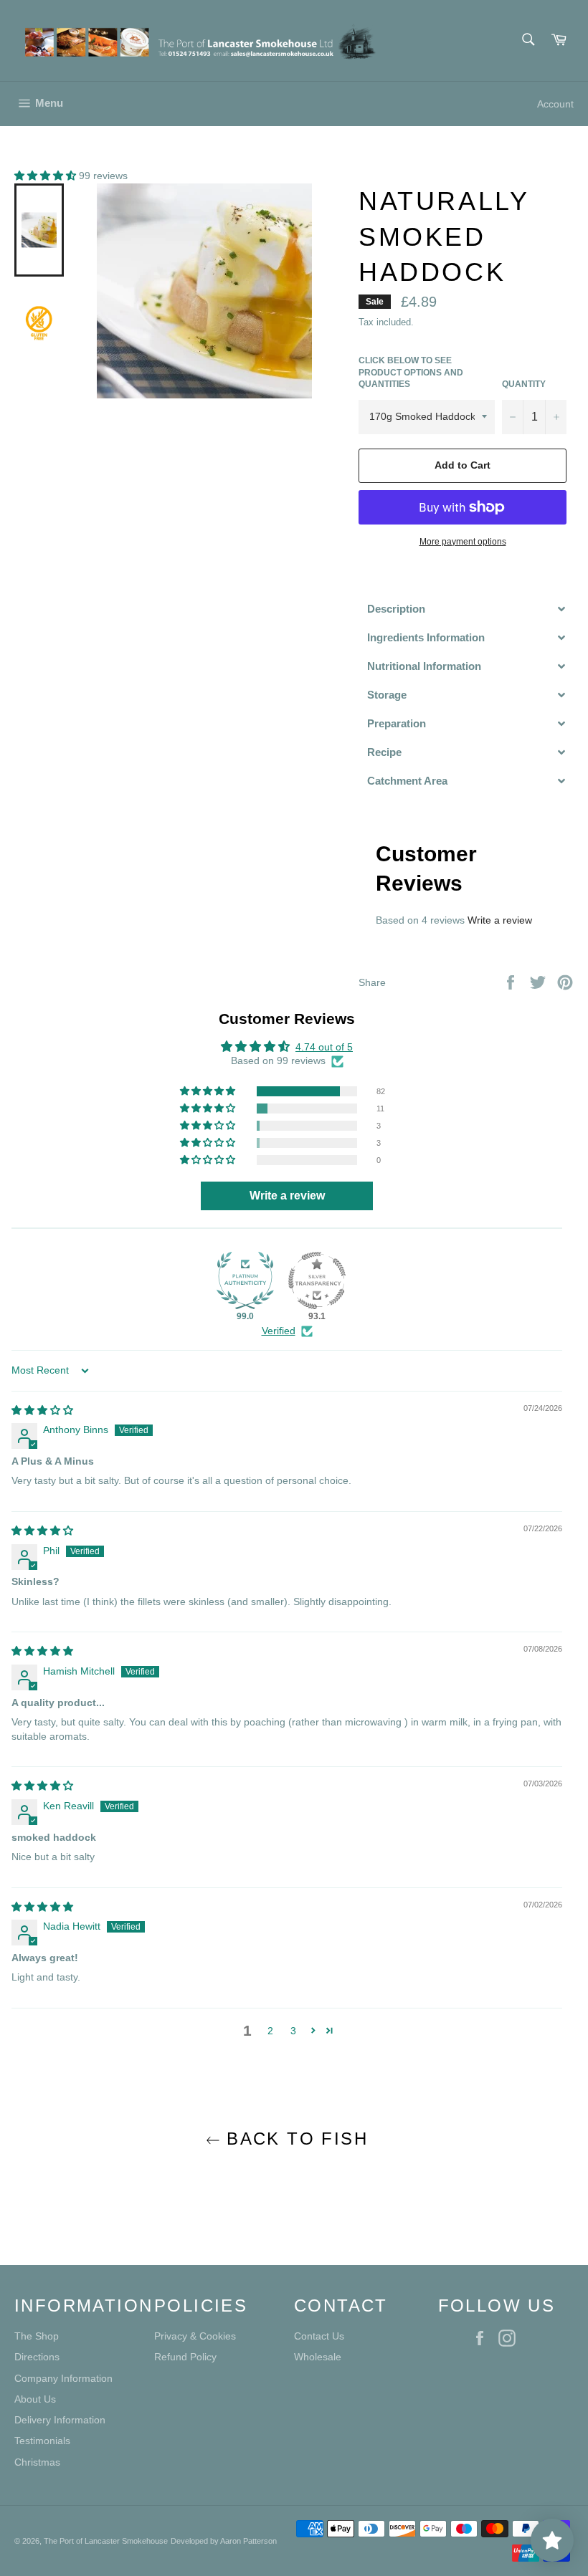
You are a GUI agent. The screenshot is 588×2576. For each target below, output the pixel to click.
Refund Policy (185, 2357)
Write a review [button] (287, 1196)
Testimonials (42, 2441)
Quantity (524, 384)
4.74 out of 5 (324, 1047)
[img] (42, 1410)
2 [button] (270, 2031)
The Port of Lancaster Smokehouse (106, 2541)
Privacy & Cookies (195, 2336)
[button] (47, 176)
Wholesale (318, 2357)
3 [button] (293, 2031)
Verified (279, 1331)
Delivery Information (60, 2420)
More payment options (463, 542)
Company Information (63, 2378)
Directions (37, 2357)
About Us (35, 2399)
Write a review (500, 920)
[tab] (466, 609)
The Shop (37, 2336)
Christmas (37, 2462)
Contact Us (319, 2336)
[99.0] (245, 1280)
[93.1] (317, 1280)
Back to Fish (294, 2139)
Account (555, 104)
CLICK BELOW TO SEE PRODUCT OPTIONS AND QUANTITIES (411, 372)
